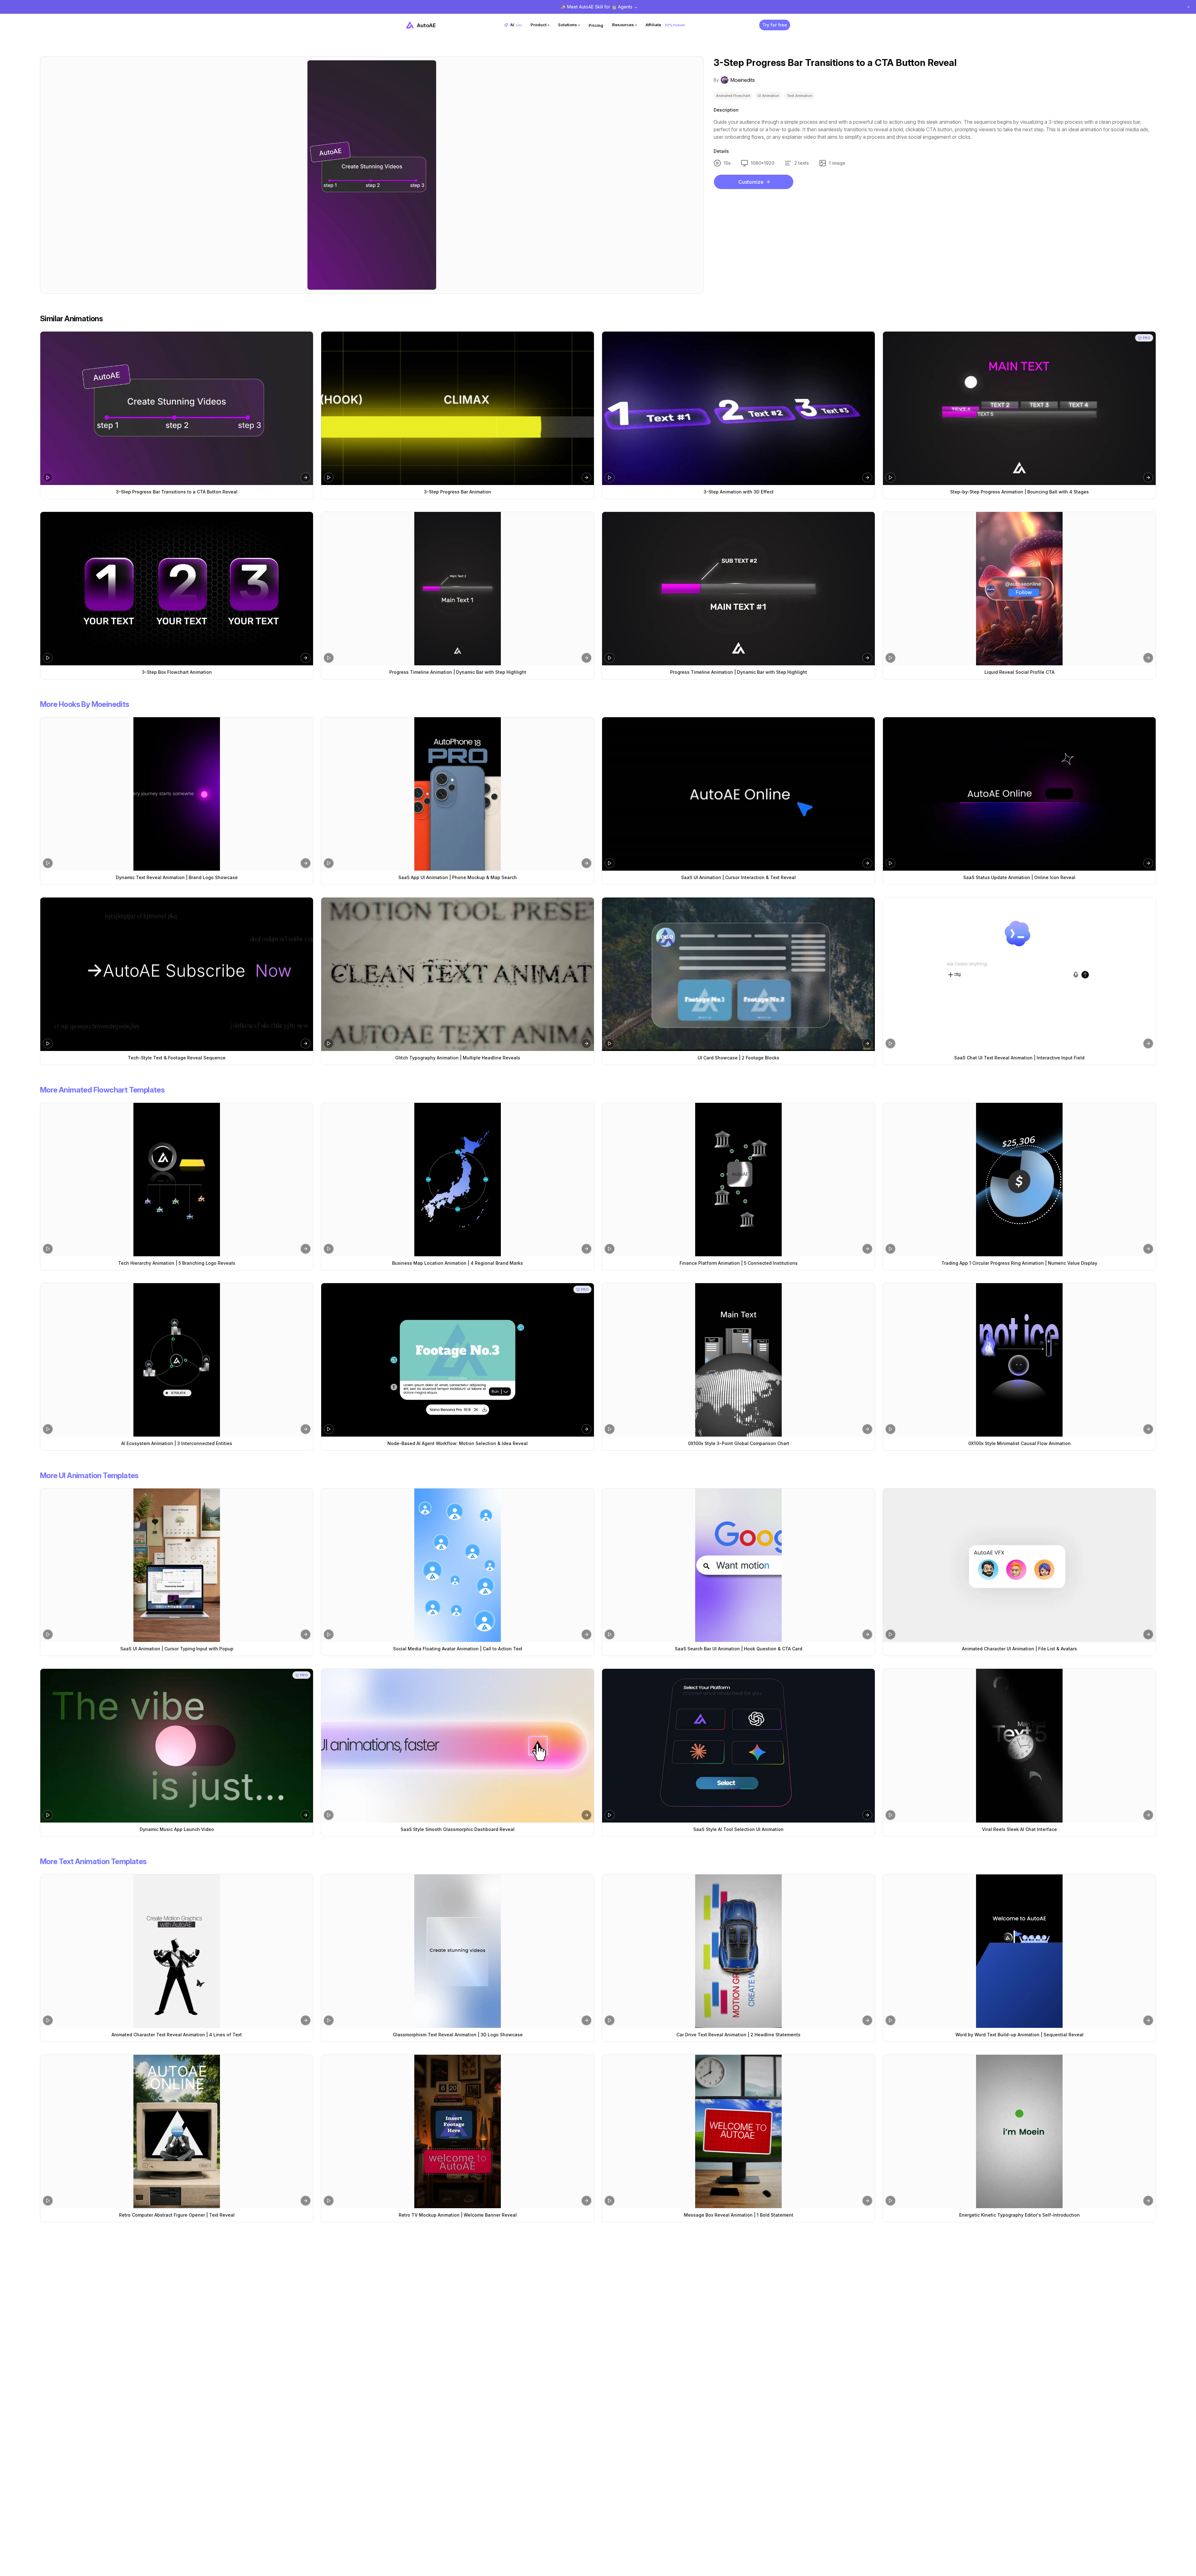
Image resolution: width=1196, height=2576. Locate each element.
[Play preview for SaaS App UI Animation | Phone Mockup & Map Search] (329, 863)
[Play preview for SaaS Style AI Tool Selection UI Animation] (610, 1815)
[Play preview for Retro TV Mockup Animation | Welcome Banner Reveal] (329, 2201)
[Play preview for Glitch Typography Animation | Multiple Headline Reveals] (329, 1043)
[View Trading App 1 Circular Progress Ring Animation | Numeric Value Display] (1019, 1180)
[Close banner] (1189, 7)
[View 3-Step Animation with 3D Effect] (738, 408)
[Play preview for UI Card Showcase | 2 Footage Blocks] (610, 1043)
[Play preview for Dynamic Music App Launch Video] (48, 1815)
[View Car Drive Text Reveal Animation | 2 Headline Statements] (738, 1951)
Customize (751, 182)
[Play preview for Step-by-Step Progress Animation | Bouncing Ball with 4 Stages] (890, 478)
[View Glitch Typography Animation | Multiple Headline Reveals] (458, 974)
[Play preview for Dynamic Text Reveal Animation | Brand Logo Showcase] (48, 863)
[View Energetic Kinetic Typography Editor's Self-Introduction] (1019, 2131)
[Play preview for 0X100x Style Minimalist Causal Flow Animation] (890, 1429)
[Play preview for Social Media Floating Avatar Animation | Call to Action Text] (329, 1634)
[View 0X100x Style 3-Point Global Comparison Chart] (738, 1360)
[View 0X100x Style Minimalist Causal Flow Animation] (1019, 1360)
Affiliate (665, 25)
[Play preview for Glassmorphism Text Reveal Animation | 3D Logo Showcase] (329, 2020)
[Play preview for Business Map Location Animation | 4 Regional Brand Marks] (329, 1249)
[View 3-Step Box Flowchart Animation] (177, 589)
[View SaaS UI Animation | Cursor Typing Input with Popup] (177, 1565)
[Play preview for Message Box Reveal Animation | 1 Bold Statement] (610, 2201)
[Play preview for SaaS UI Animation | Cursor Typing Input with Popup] (48, 1634)
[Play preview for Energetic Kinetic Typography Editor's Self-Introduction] (890, 2201)
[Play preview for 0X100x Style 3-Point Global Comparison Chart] (610, 1429)
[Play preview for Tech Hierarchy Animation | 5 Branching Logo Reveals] (48, 1249)
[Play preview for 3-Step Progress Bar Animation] (329, 478)
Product (540, 25)
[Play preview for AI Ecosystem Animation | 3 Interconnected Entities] (48, 1429)
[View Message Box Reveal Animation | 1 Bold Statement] (738, 2131)
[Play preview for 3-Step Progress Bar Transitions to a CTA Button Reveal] (48, 478)
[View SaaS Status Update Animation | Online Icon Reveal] (1019, 794)
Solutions (569, 25)
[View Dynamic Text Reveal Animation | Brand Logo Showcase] (177, 794)
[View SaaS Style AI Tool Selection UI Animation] (738, 1746)
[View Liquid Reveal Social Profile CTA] (1019, 589)
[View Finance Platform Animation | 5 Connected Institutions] (738, 1180)
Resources (624, 25)
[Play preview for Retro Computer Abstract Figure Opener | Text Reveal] (48, 2201)
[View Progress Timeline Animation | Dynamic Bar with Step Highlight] (458, 589)
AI (516, 25)
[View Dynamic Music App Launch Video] (177, 1746)
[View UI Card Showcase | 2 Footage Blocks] (738, 974)
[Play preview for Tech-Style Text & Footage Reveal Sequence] (48, 1043)
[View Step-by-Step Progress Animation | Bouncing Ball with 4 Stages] (1019, 408)
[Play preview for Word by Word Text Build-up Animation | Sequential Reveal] (890, 2020)
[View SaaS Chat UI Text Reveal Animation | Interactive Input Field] (1019, 974)
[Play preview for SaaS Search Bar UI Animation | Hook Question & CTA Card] (610, 1634)
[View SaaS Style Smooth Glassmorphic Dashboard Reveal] (458, 1746)
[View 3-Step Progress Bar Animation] (458, 408)
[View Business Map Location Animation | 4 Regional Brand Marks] (458, 1180)
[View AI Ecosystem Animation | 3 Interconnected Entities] (177, 1360)
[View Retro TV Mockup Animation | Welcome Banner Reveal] (458, 2131)
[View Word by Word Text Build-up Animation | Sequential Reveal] (1019, 1951)
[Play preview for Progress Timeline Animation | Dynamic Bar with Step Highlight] (329, 658)
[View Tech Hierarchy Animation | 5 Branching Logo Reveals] (177, 1180)
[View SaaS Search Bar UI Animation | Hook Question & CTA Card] (738, 1565)
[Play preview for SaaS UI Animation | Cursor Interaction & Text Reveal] (610, 863)
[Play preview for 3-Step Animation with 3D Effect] (610, 478)
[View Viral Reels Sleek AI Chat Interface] (1019, 1746)
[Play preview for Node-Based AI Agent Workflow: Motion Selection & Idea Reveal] (329, 1429)
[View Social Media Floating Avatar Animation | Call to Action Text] (458, 1565)
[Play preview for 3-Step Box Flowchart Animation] (48, 658)
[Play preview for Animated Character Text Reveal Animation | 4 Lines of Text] (48, 2020)
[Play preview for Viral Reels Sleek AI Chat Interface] (890, 1815)
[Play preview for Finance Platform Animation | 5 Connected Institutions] (610, 1249)
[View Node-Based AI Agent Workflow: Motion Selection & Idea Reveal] (458, 1360)
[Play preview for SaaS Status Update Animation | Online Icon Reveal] (890, 863)
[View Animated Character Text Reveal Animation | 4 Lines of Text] (177, 1951)
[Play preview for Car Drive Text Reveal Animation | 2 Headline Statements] (610, 2020)
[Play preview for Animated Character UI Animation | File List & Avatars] (890, 1634)
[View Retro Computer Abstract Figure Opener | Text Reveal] (177, 2131)
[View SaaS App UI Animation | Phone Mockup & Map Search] (458, 794)
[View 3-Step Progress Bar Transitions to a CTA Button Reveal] (177, 408)
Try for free (775, 25)
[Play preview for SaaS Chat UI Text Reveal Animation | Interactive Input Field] (890, 1043)
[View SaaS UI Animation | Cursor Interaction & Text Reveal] (738, 794)
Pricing (596, 25)
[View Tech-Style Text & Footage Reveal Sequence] (177, 974)
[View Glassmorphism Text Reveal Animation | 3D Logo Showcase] (458, 1951)
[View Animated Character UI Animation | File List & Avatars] (1019, 1565)
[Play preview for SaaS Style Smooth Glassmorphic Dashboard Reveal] (329, 1815)
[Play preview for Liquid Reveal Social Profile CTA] (890, 658)
